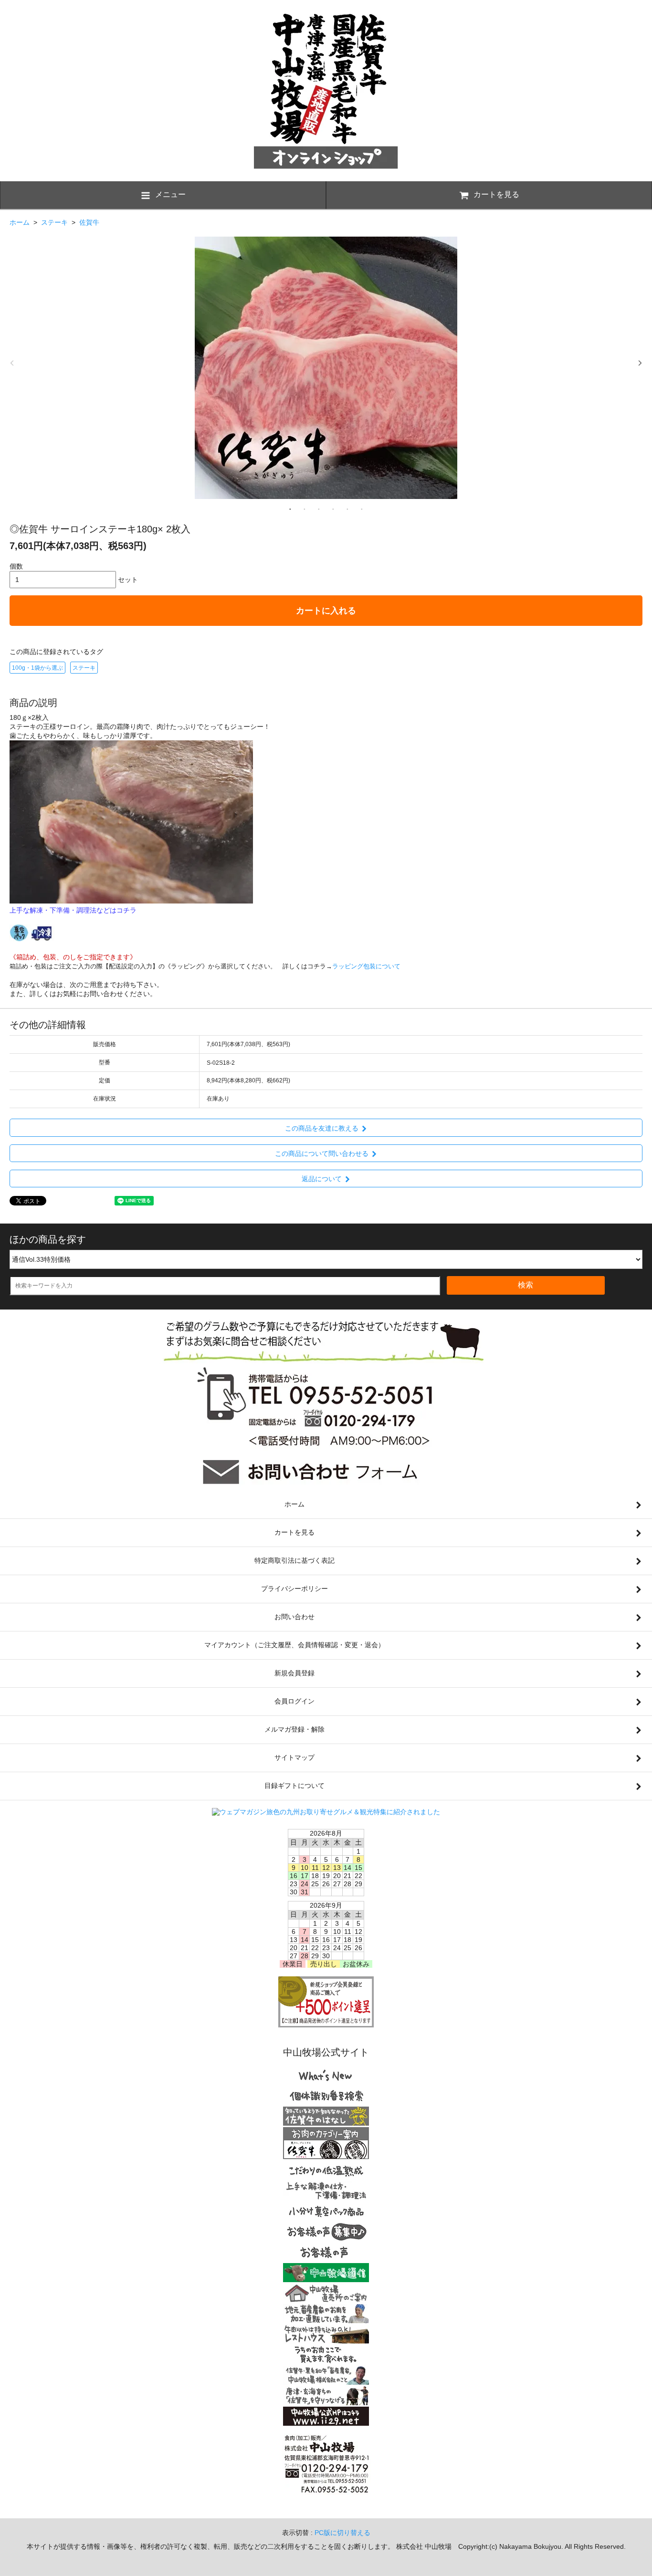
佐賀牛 (89, 222)
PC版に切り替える (342, 2533)
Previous (12, 363)
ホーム (20, 222)
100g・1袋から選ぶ (37, 668)
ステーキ (54, 222)
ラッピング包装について (366, 966)
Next (640, 363)
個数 (16, 566)
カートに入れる (326, 611)
